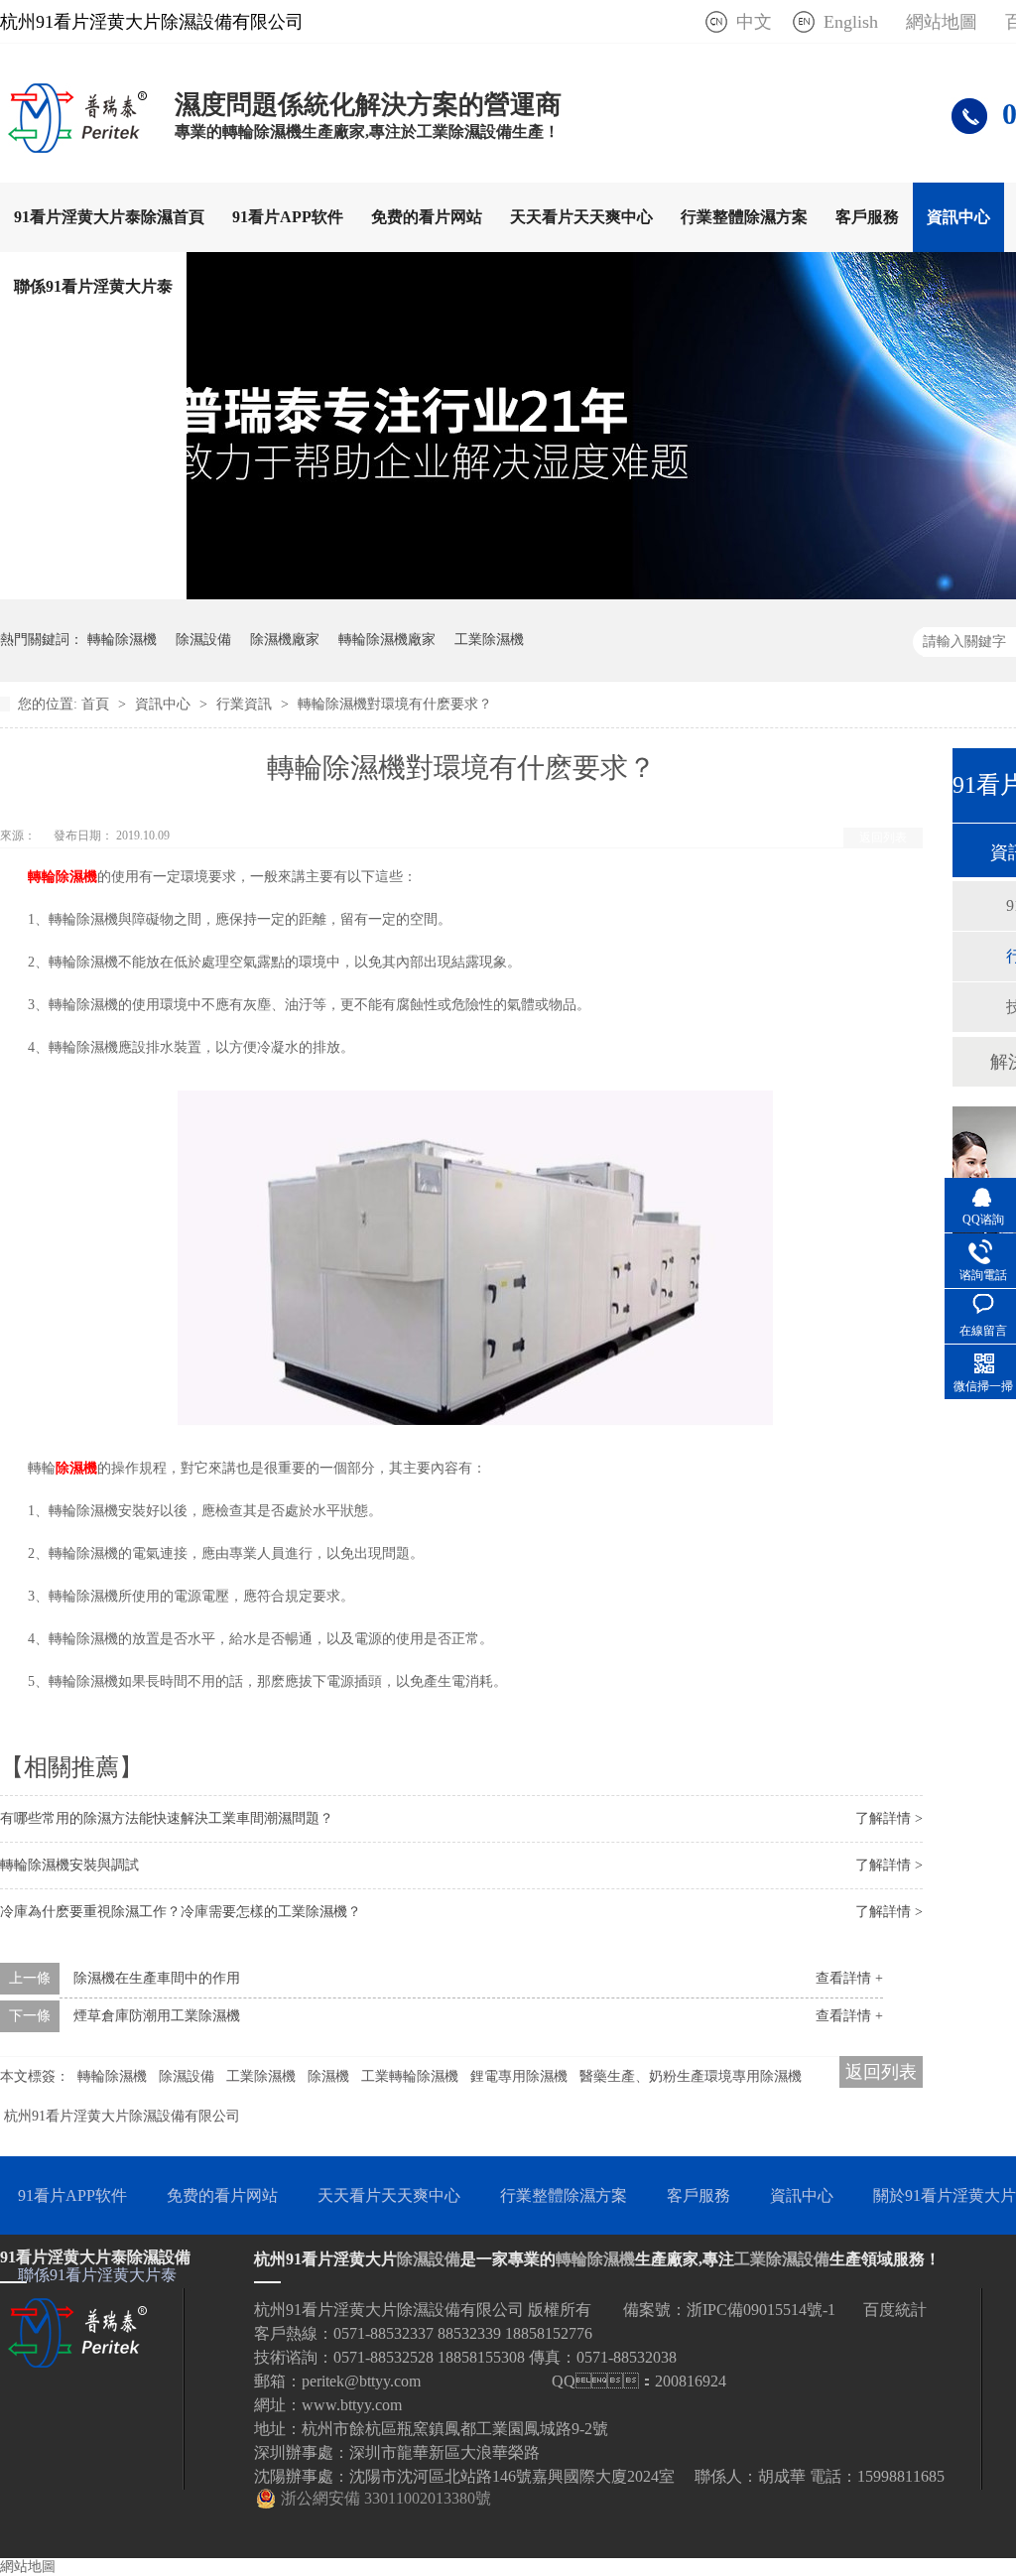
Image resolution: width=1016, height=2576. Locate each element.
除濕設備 (203, 640)
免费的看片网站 (427, 217)
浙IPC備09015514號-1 (761, 2310)
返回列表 (883, 837)
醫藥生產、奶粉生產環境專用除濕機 (691, 2076)
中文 (754, 22)
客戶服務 (867, 217)
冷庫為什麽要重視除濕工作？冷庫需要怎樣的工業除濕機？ (181, 1912)
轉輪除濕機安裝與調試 (69, 1865)
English (851, 22)
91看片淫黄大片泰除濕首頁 (109, 217)
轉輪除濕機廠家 (387, 640)
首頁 (97, 704)
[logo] (77, 147)
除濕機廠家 (285, 640)
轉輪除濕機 (122, 640)
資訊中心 (958, 217)
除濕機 (76, 1468)
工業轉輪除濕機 (410, 2076)
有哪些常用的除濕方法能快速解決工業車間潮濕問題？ (167, 1818)
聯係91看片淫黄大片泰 (93, 286)
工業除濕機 (489, 640)
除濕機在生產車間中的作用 (157, 1978)
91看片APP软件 (288, 217)
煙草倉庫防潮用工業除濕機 (157, 2016)
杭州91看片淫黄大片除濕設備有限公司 (122, 2116)
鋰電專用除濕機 (519, 2076)
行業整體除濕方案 (744, 217)
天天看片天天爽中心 (581, 217)
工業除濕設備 (782, 2259)
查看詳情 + (849, 1978)
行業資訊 (246, 704)
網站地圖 (942, 22)
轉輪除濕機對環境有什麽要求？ (395, 704)
